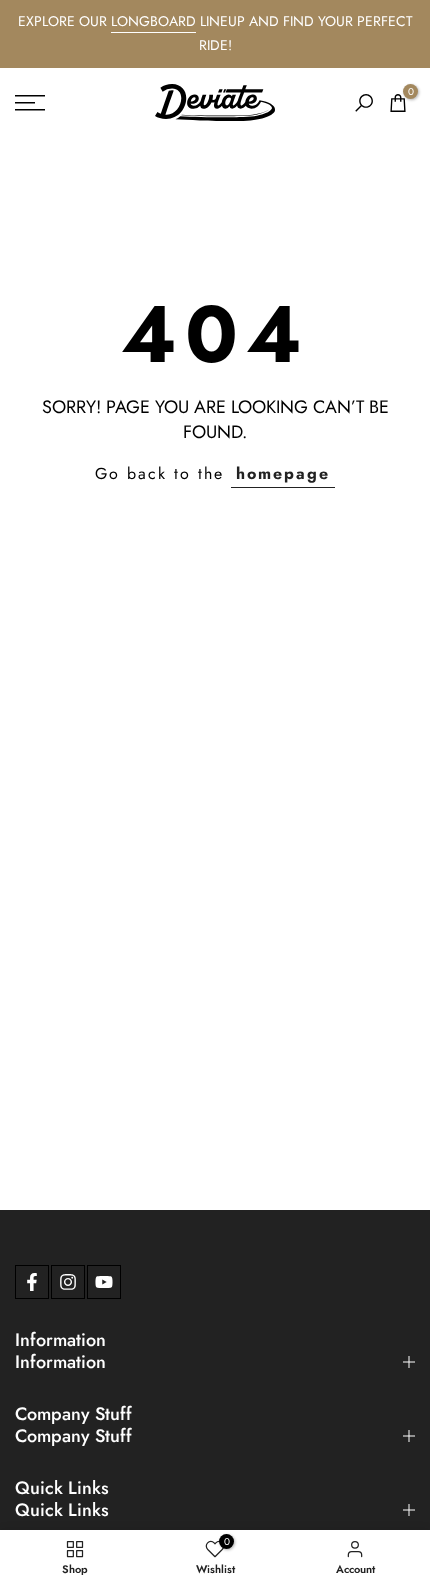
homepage (283, 473)
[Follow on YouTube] (104, 1282)
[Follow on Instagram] (68, 1282)
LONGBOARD (153, 21)
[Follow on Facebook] (32, 1282)
